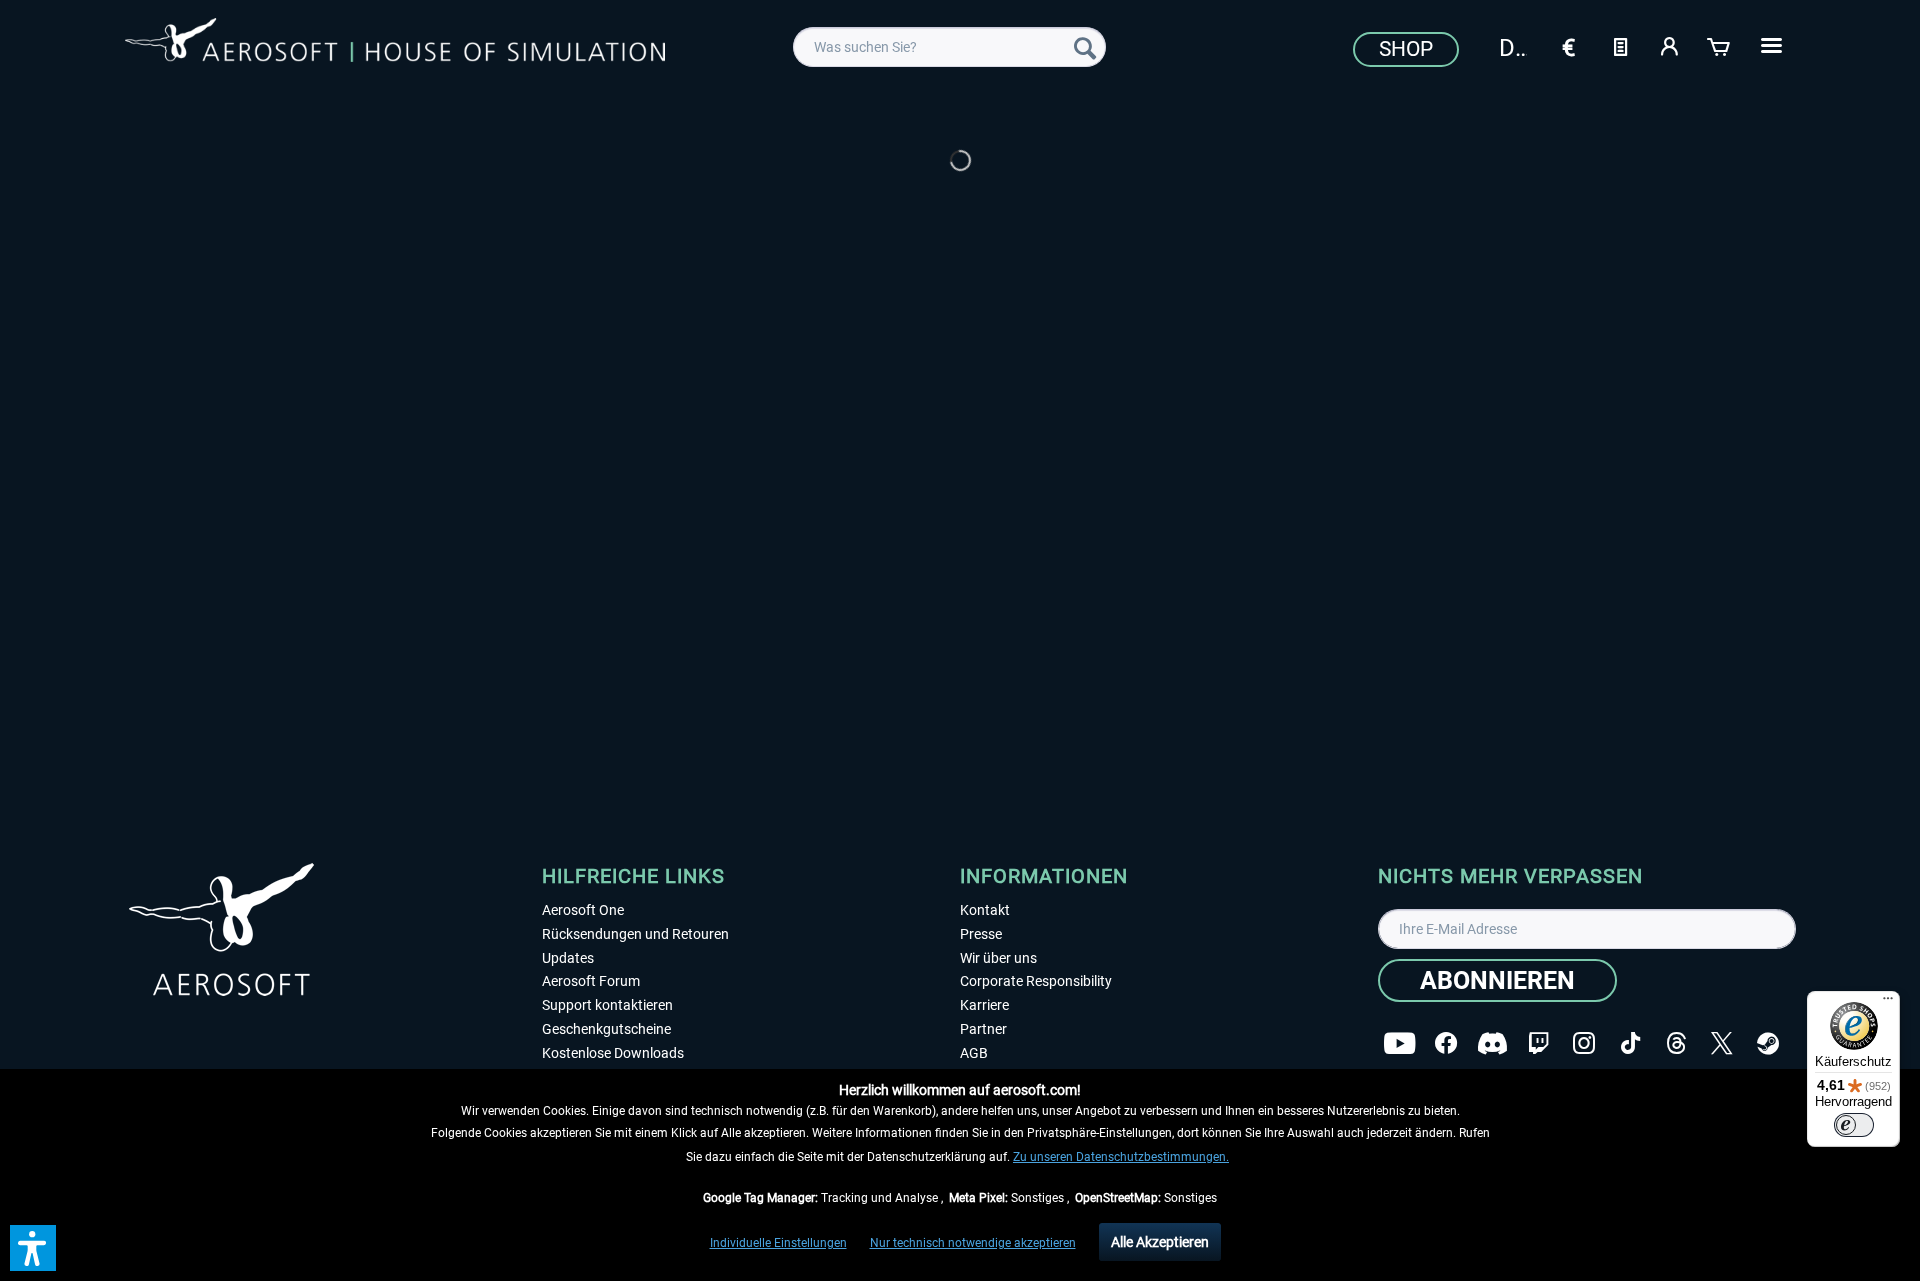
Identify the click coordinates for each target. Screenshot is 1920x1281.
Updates (568, 958)
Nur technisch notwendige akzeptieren (973, 1243)
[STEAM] (1768, 1043)
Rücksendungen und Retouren (635, 934)
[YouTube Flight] (1399, 1043)
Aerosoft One (583, 910)
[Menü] (1888, 1003)
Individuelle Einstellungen (778, 1243)
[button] (33, 1248)
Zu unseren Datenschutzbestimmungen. (1121, 1157)
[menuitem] (949, 47)
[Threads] (1676, 1043)
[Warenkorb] (1720, 45)
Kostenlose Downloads (613, 1053)
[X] (1722, 1043)
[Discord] (1492, 1043)
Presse (981, 934)
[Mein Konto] (1670, 45)
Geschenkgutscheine (606, 1029)
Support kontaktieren (607, 1005)
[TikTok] (1630, 1043)
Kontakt (985, 910)
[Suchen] (1085, 47)
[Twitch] (1538, 1043)
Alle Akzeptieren (1160, 1242)
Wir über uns (998, 958)
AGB (974, 1053)
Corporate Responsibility (1036, 981)
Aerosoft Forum (591, 981)
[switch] (1854, 1125)
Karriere (984, 1005)
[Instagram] (1584, 1043)
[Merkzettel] (1620, 45)
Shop (1406, 49)
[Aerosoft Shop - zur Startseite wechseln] (395, 44)
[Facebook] (1446, 1043)
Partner (983, 1029)
